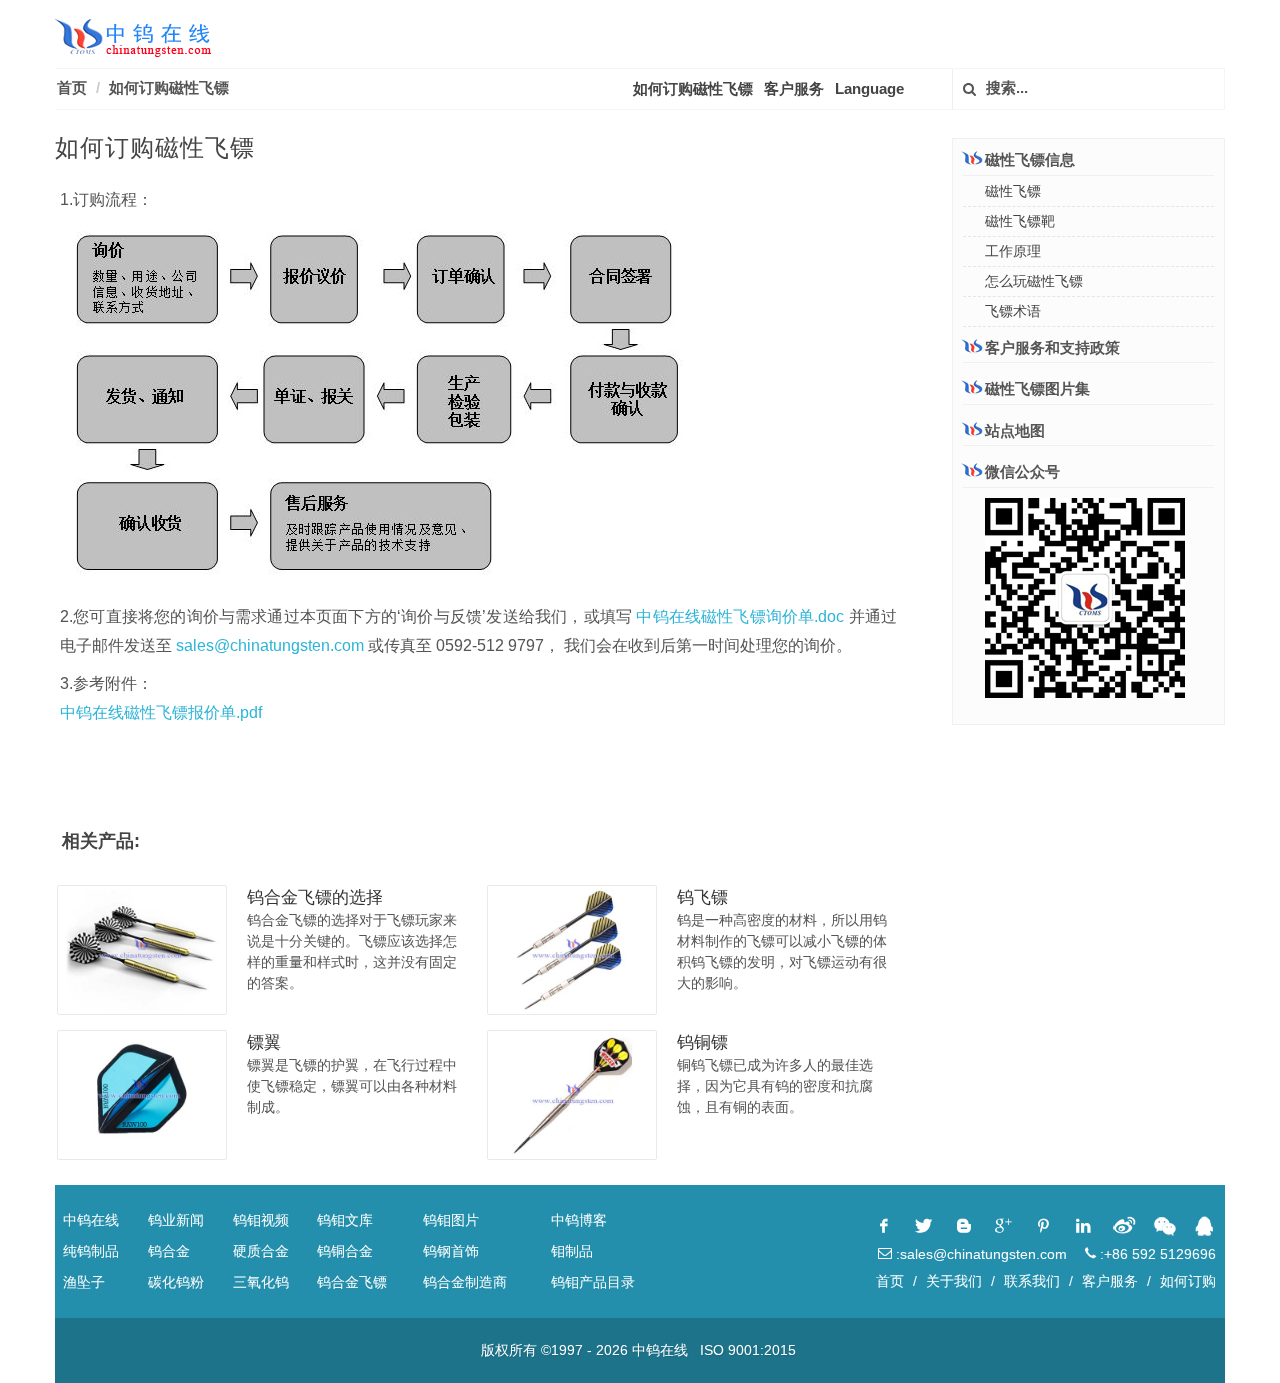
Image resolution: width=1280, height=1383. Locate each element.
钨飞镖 (702, 897)
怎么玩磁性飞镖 (1034, 281)
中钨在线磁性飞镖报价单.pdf (161, 712)
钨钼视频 (261, 1220)
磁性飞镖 (1013, 191)
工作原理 (1013, 251)
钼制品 (572, 1251)
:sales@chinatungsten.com (979, 1254)
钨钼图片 (451, 1220)
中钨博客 (579, 1220)
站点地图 (1015, 430)
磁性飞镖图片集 (1037, 388)
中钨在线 (91, 1220)
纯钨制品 (91, 1251)
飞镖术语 (1013, 311)
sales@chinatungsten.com (270, 645)
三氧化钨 (261, 1282)
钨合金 (169, 1251)
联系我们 (1032, 1281)
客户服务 (794, 88)
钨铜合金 (345, 1251)
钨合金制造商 (465, 1282)
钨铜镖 (702, 1042)
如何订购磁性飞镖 (169, 87)
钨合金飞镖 (352, 1282)
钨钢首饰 (451, 1251)
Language (869, 88)
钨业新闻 (176, 1220)
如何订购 (1188, 1281)
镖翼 (264, 1042)
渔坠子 (84, 1282)
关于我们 (954, 1281)
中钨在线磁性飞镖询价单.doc (740, 616)
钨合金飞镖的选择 (315, 897)
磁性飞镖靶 (1020, 221)
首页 (72, 87)
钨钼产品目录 (593, 1282)
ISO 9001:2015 (748, 1350)
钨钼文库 (345, 1220)
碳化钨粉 (176, 1282)
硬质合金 (261, 1251)
